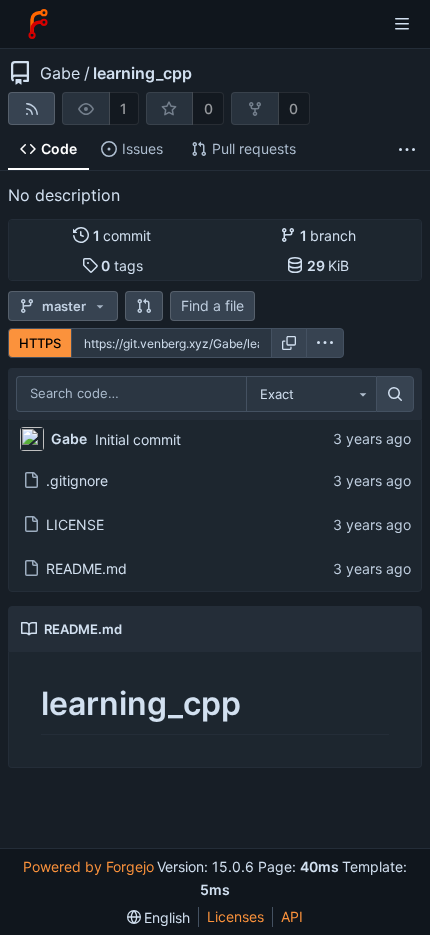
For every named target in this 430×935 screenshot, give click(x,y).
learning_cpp (142, 73)
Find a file (212, 305)
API (292, 916)
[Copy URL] (289, 343)
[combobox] (311, 394)
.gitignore (77, 480)
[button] (144, 306)
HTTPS (40, 343)
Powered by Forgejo (88, 866)
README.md (86, 568)
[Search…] (395, 394)
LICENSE (75, 524)
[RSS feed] (31, 108)
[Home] (38, 24)
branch (328, 235)
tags (122, 265)
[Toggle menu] (402, 24)
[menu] (325, 343)
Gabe (60, 73)
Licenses (235, 916)
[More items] (407, 149)
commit (122, 235)
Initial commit (138, 439)
